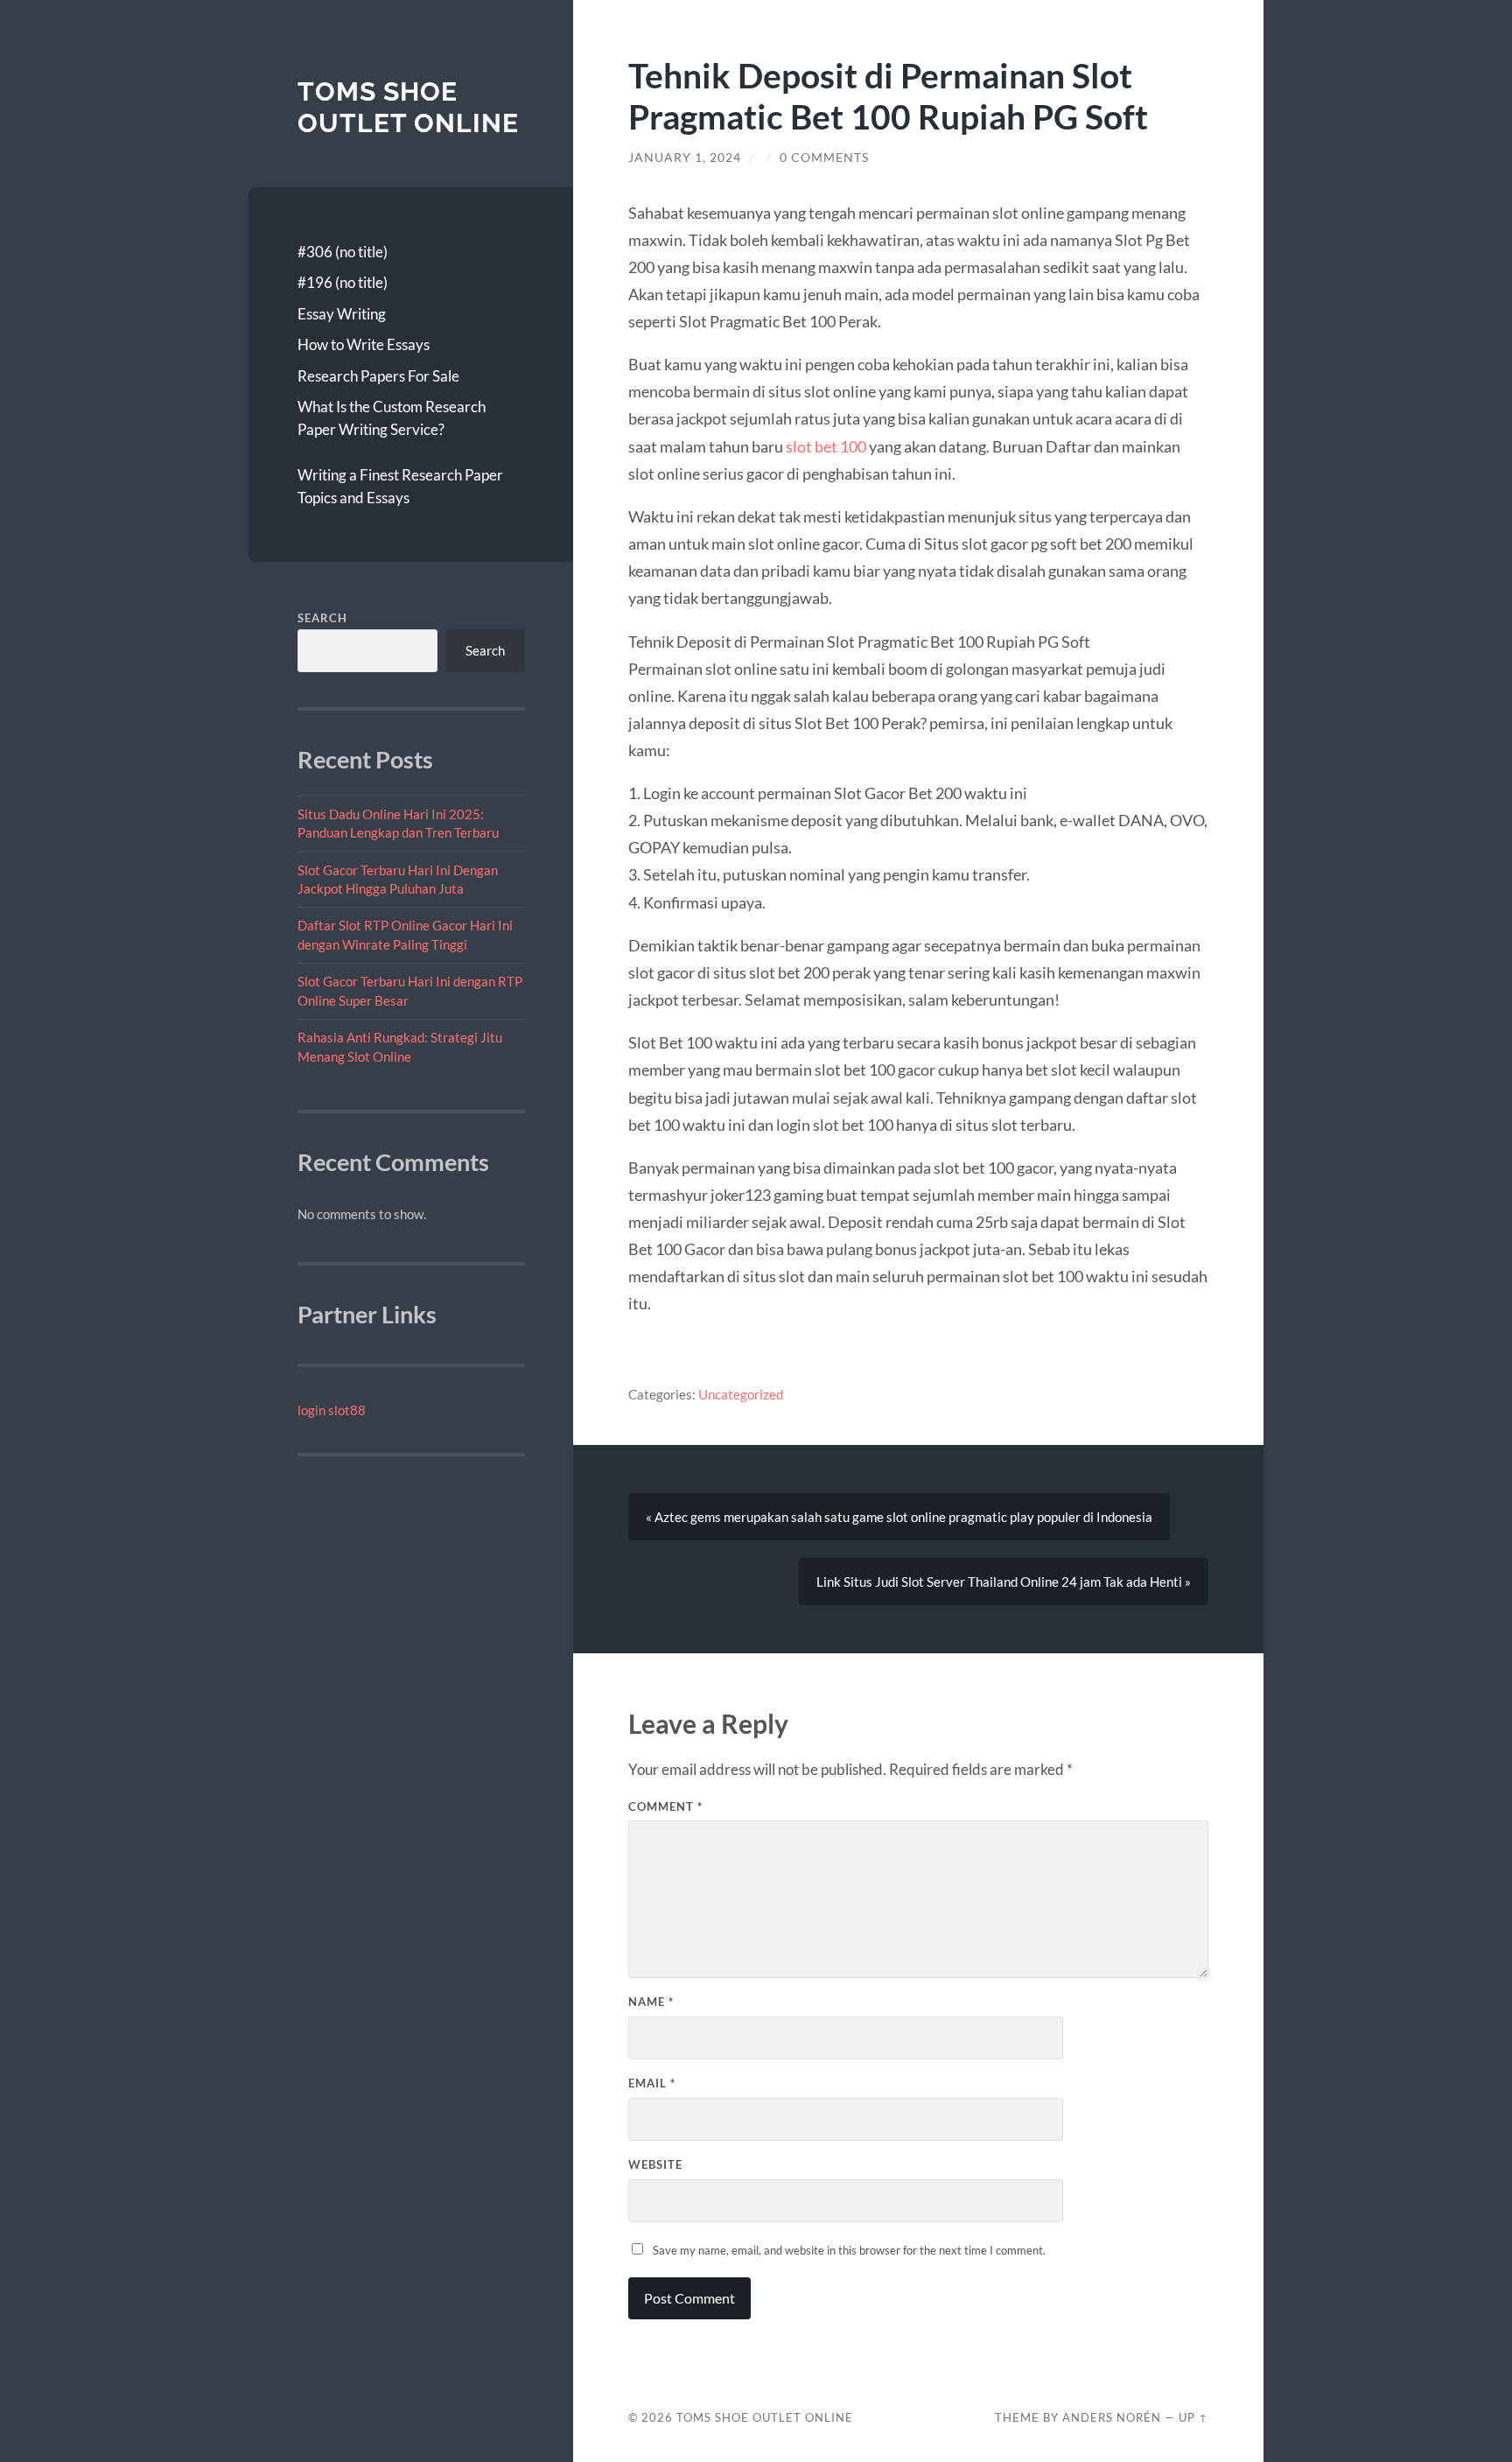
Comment (665, 1806)
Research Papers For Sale (378, 376)
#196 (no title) (343, 282)
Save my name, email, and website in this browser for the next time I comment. (849, 2250)
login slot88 (332, 1410)
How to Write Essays (364, 344)
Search (322, 618)
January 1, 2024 (685, 158)
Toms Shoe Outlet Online (408, 107)
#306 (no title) (343, 252)
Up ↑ (1193, 2417)
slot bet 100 (826, 446)
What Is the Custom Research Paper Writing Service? (392, 418)
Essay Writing (342, 314)
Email (652, 2083)
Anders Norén (1112, 2417)
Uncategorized (741, 1394)
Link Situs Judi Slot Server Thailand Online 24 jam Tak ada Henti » (1004, 1582)
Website (655, 2164)
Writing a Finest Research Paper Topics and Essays (400, 486)
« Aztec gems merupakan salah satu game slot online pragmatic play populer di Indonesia (899, 1517)
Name (651, 2002)
